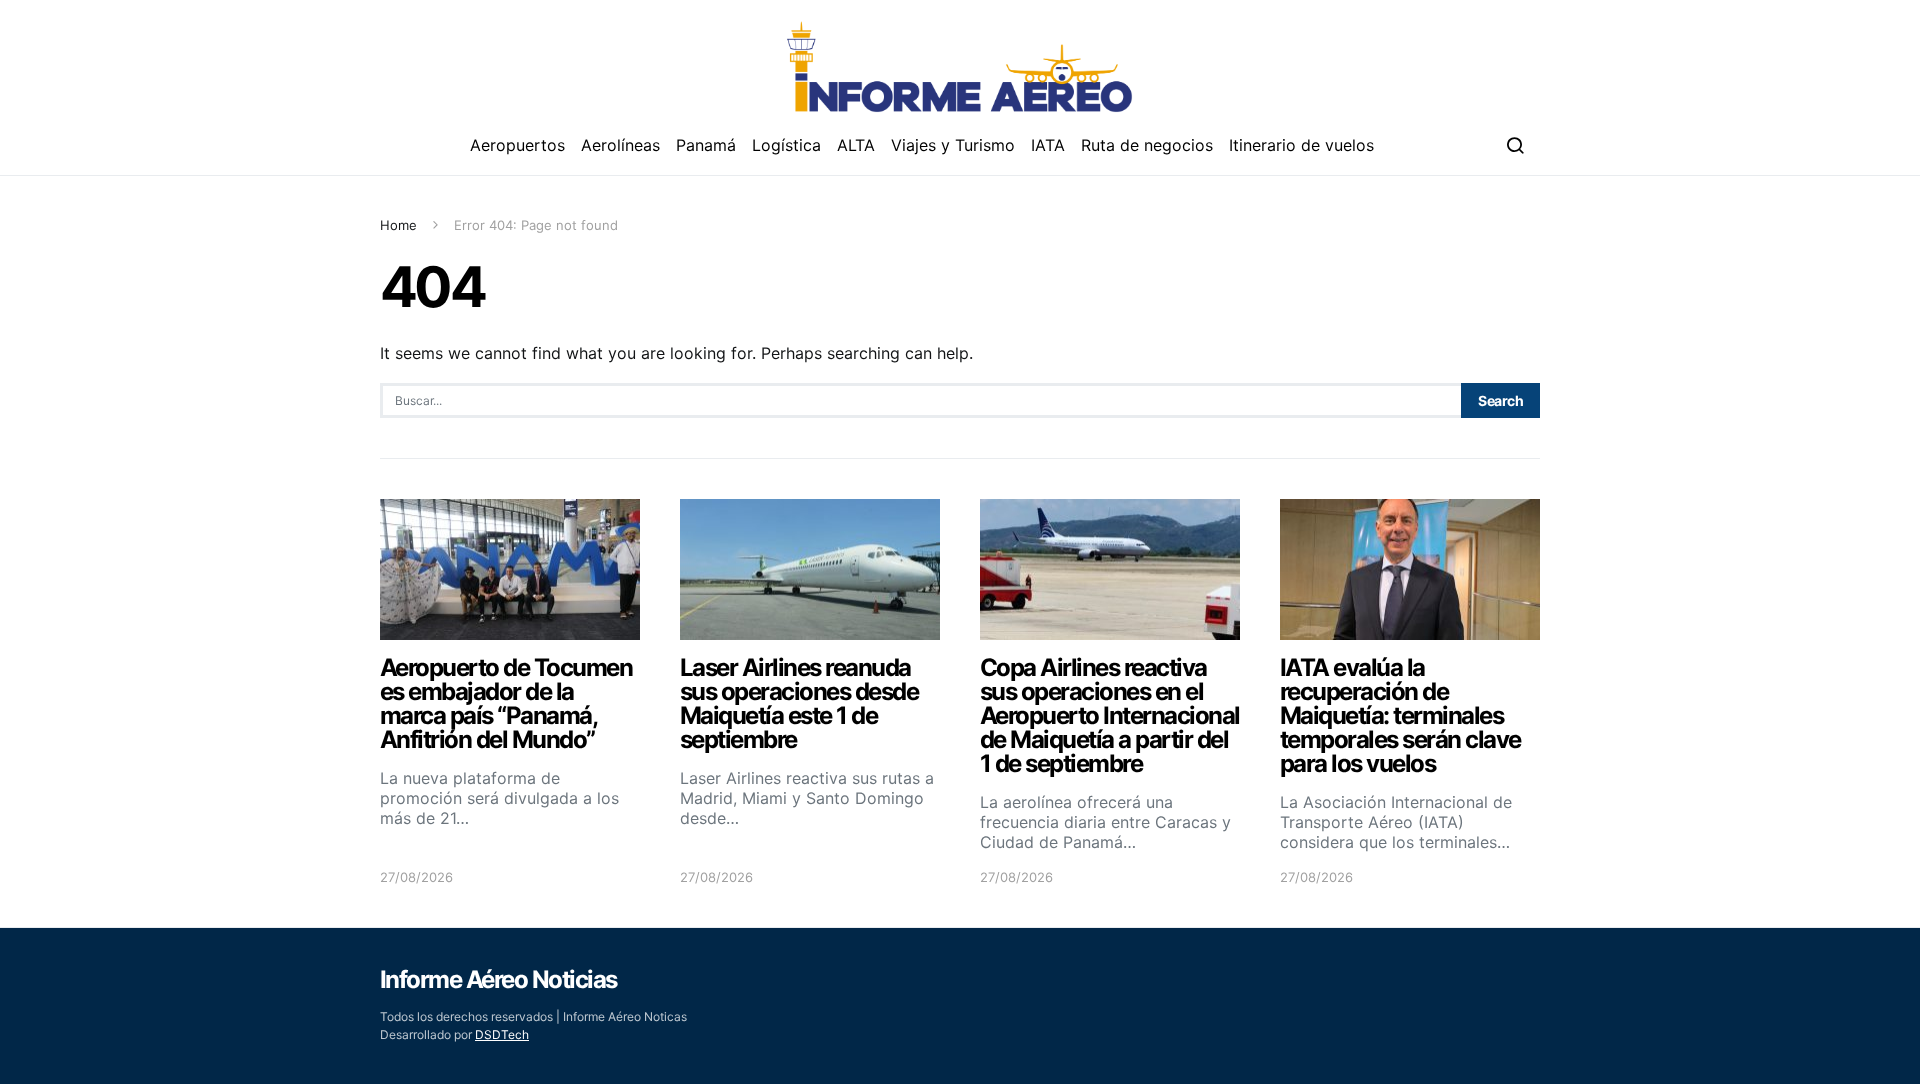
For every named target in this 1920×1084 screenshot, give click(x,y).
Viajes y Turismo (953, 145)
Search (1500, 400)
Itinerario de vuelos (1301, 145)
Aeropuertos (517, 145)
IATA (1048, 145)
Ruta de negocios (1147, 145)
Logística (786, 145)
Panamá (706, 145)
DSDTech (502, 1034)
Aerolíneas (620, 145)
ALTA (856, 145)
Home (398, 225)
